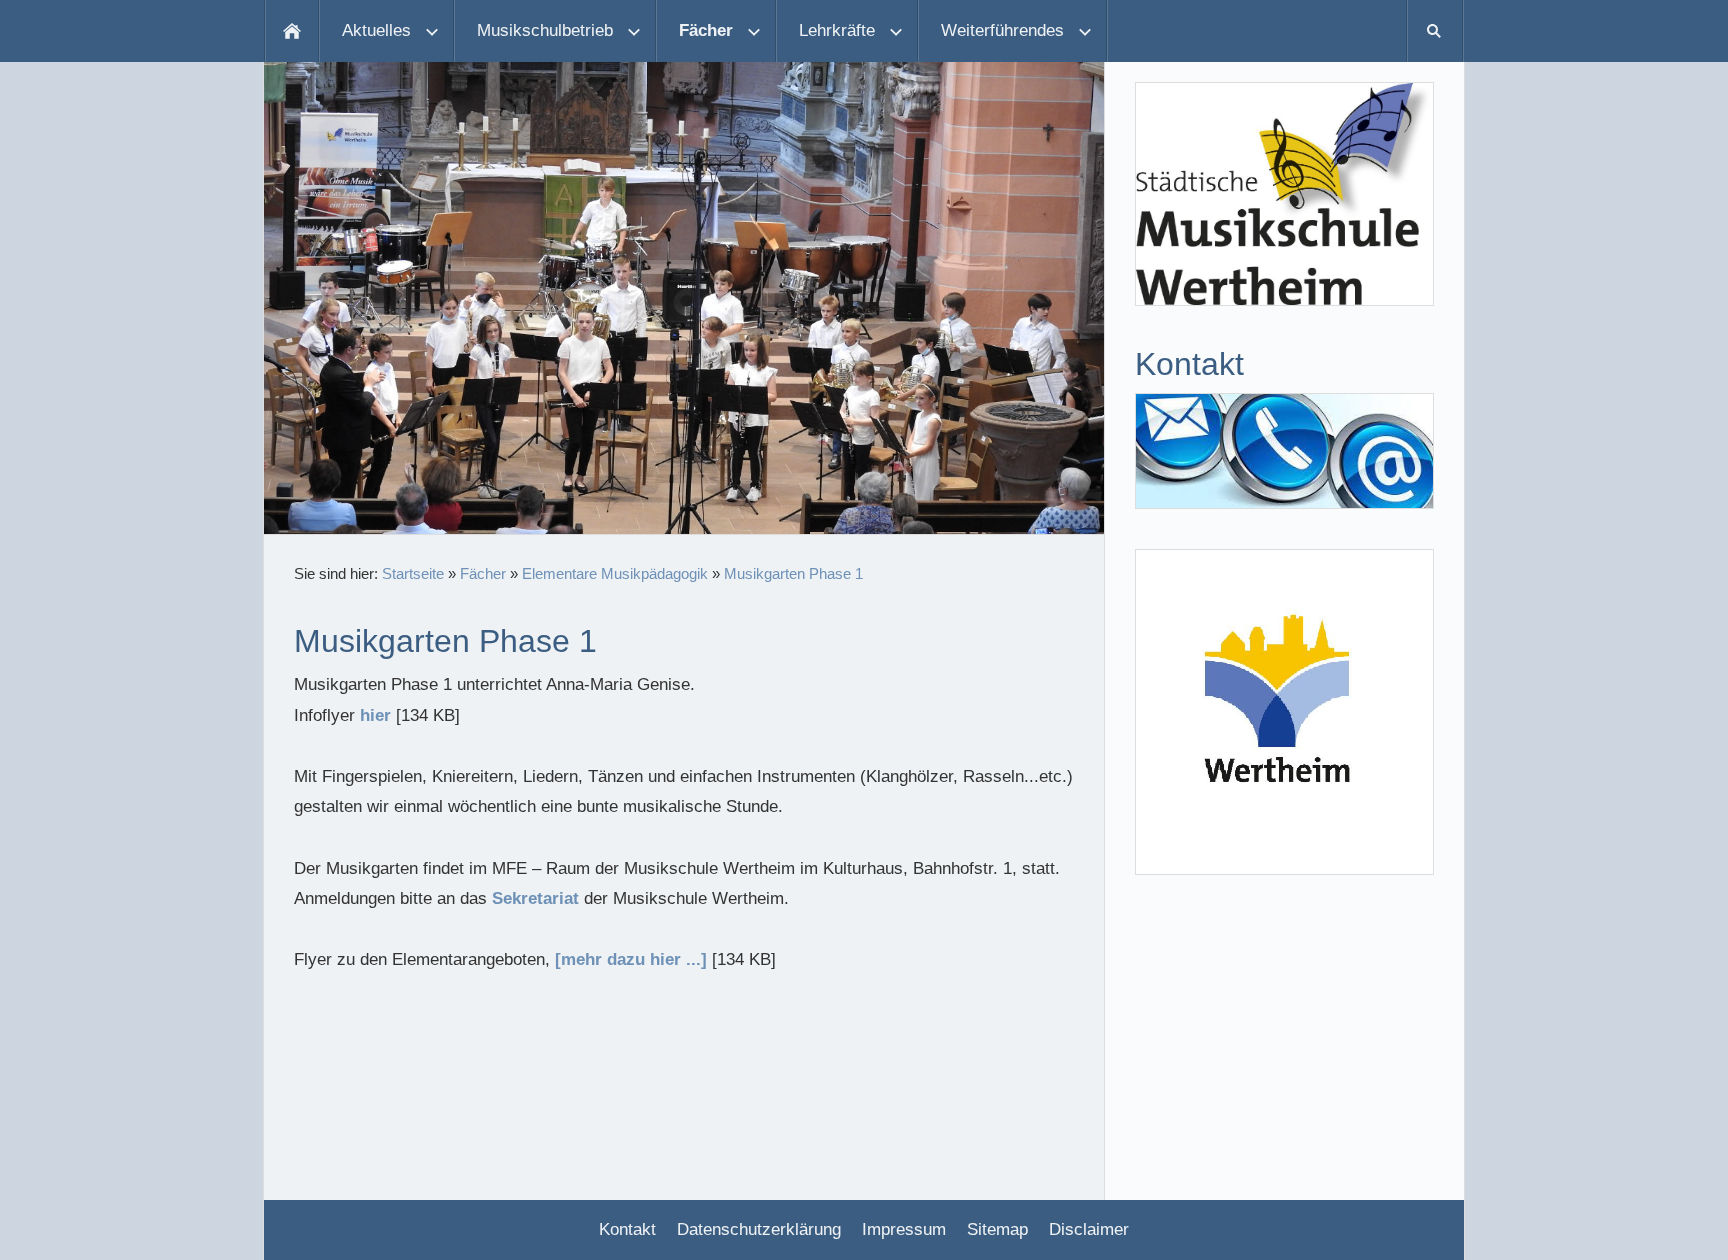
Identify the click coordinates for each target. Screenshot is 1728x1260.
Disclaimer (1089, 1229)
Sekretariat (535, 898)
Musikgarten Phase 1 (793, 573)
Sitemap (997, 1229)
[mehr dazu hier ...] (631, 959)
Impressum (904, 1229)
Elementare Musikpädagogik (615, 573)
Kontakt (627, 1229)
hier (375, 715)
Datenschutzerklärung (759, 1229)
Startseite (413, 573)
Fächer (483, 573)
